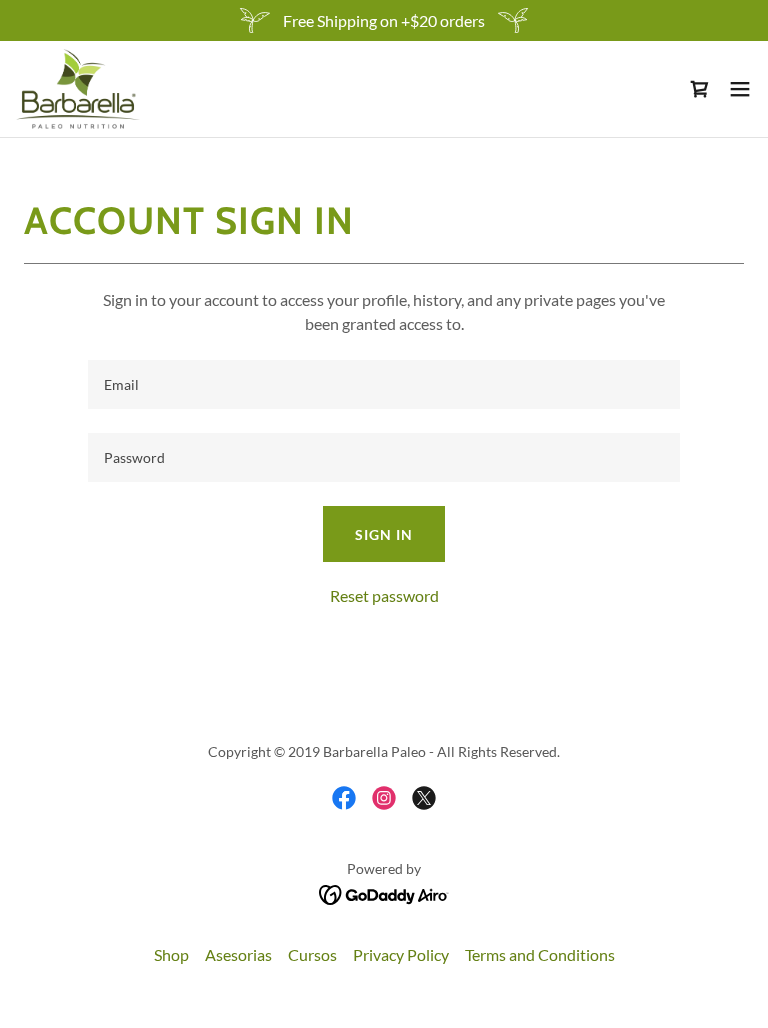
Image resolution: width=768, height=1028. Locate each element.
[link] (78, 89)
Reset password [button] (384, 595)
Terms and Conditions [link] (540, 954)
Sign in (384, 534)
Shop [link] (171, 954)
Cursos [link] (312, 954)
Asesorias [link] (238, 954)
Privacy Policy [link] (401, 954)
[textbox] (384, 384)
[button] (740, 89)
